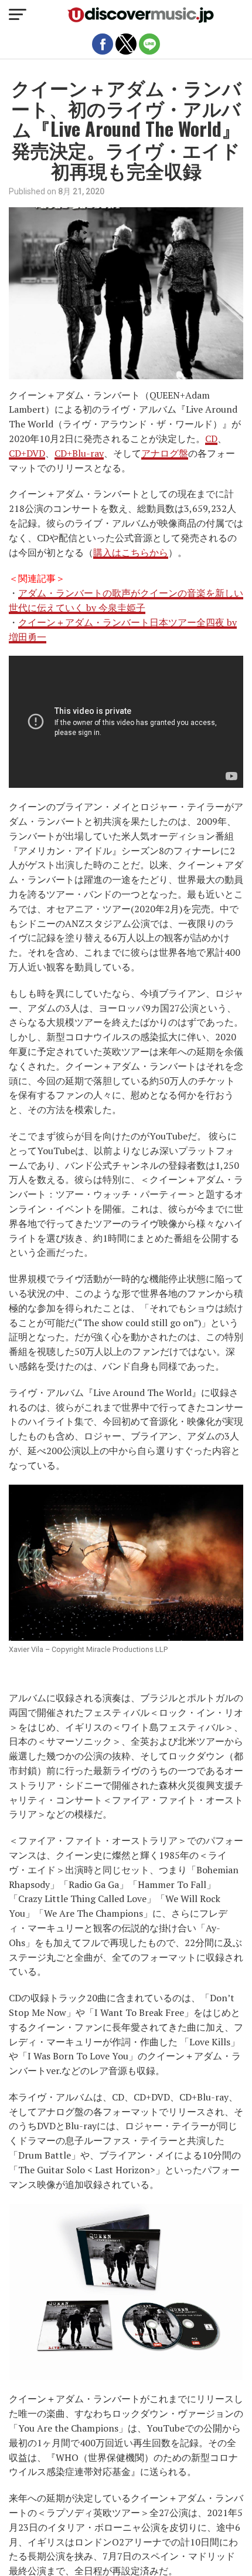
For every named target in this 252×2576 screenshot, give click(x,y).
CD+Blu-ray (79, 453)
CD (211, 439)
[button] (18, 15)
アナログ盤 (165, 453)
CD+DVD (27, 453)
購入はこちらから (131, 552)
